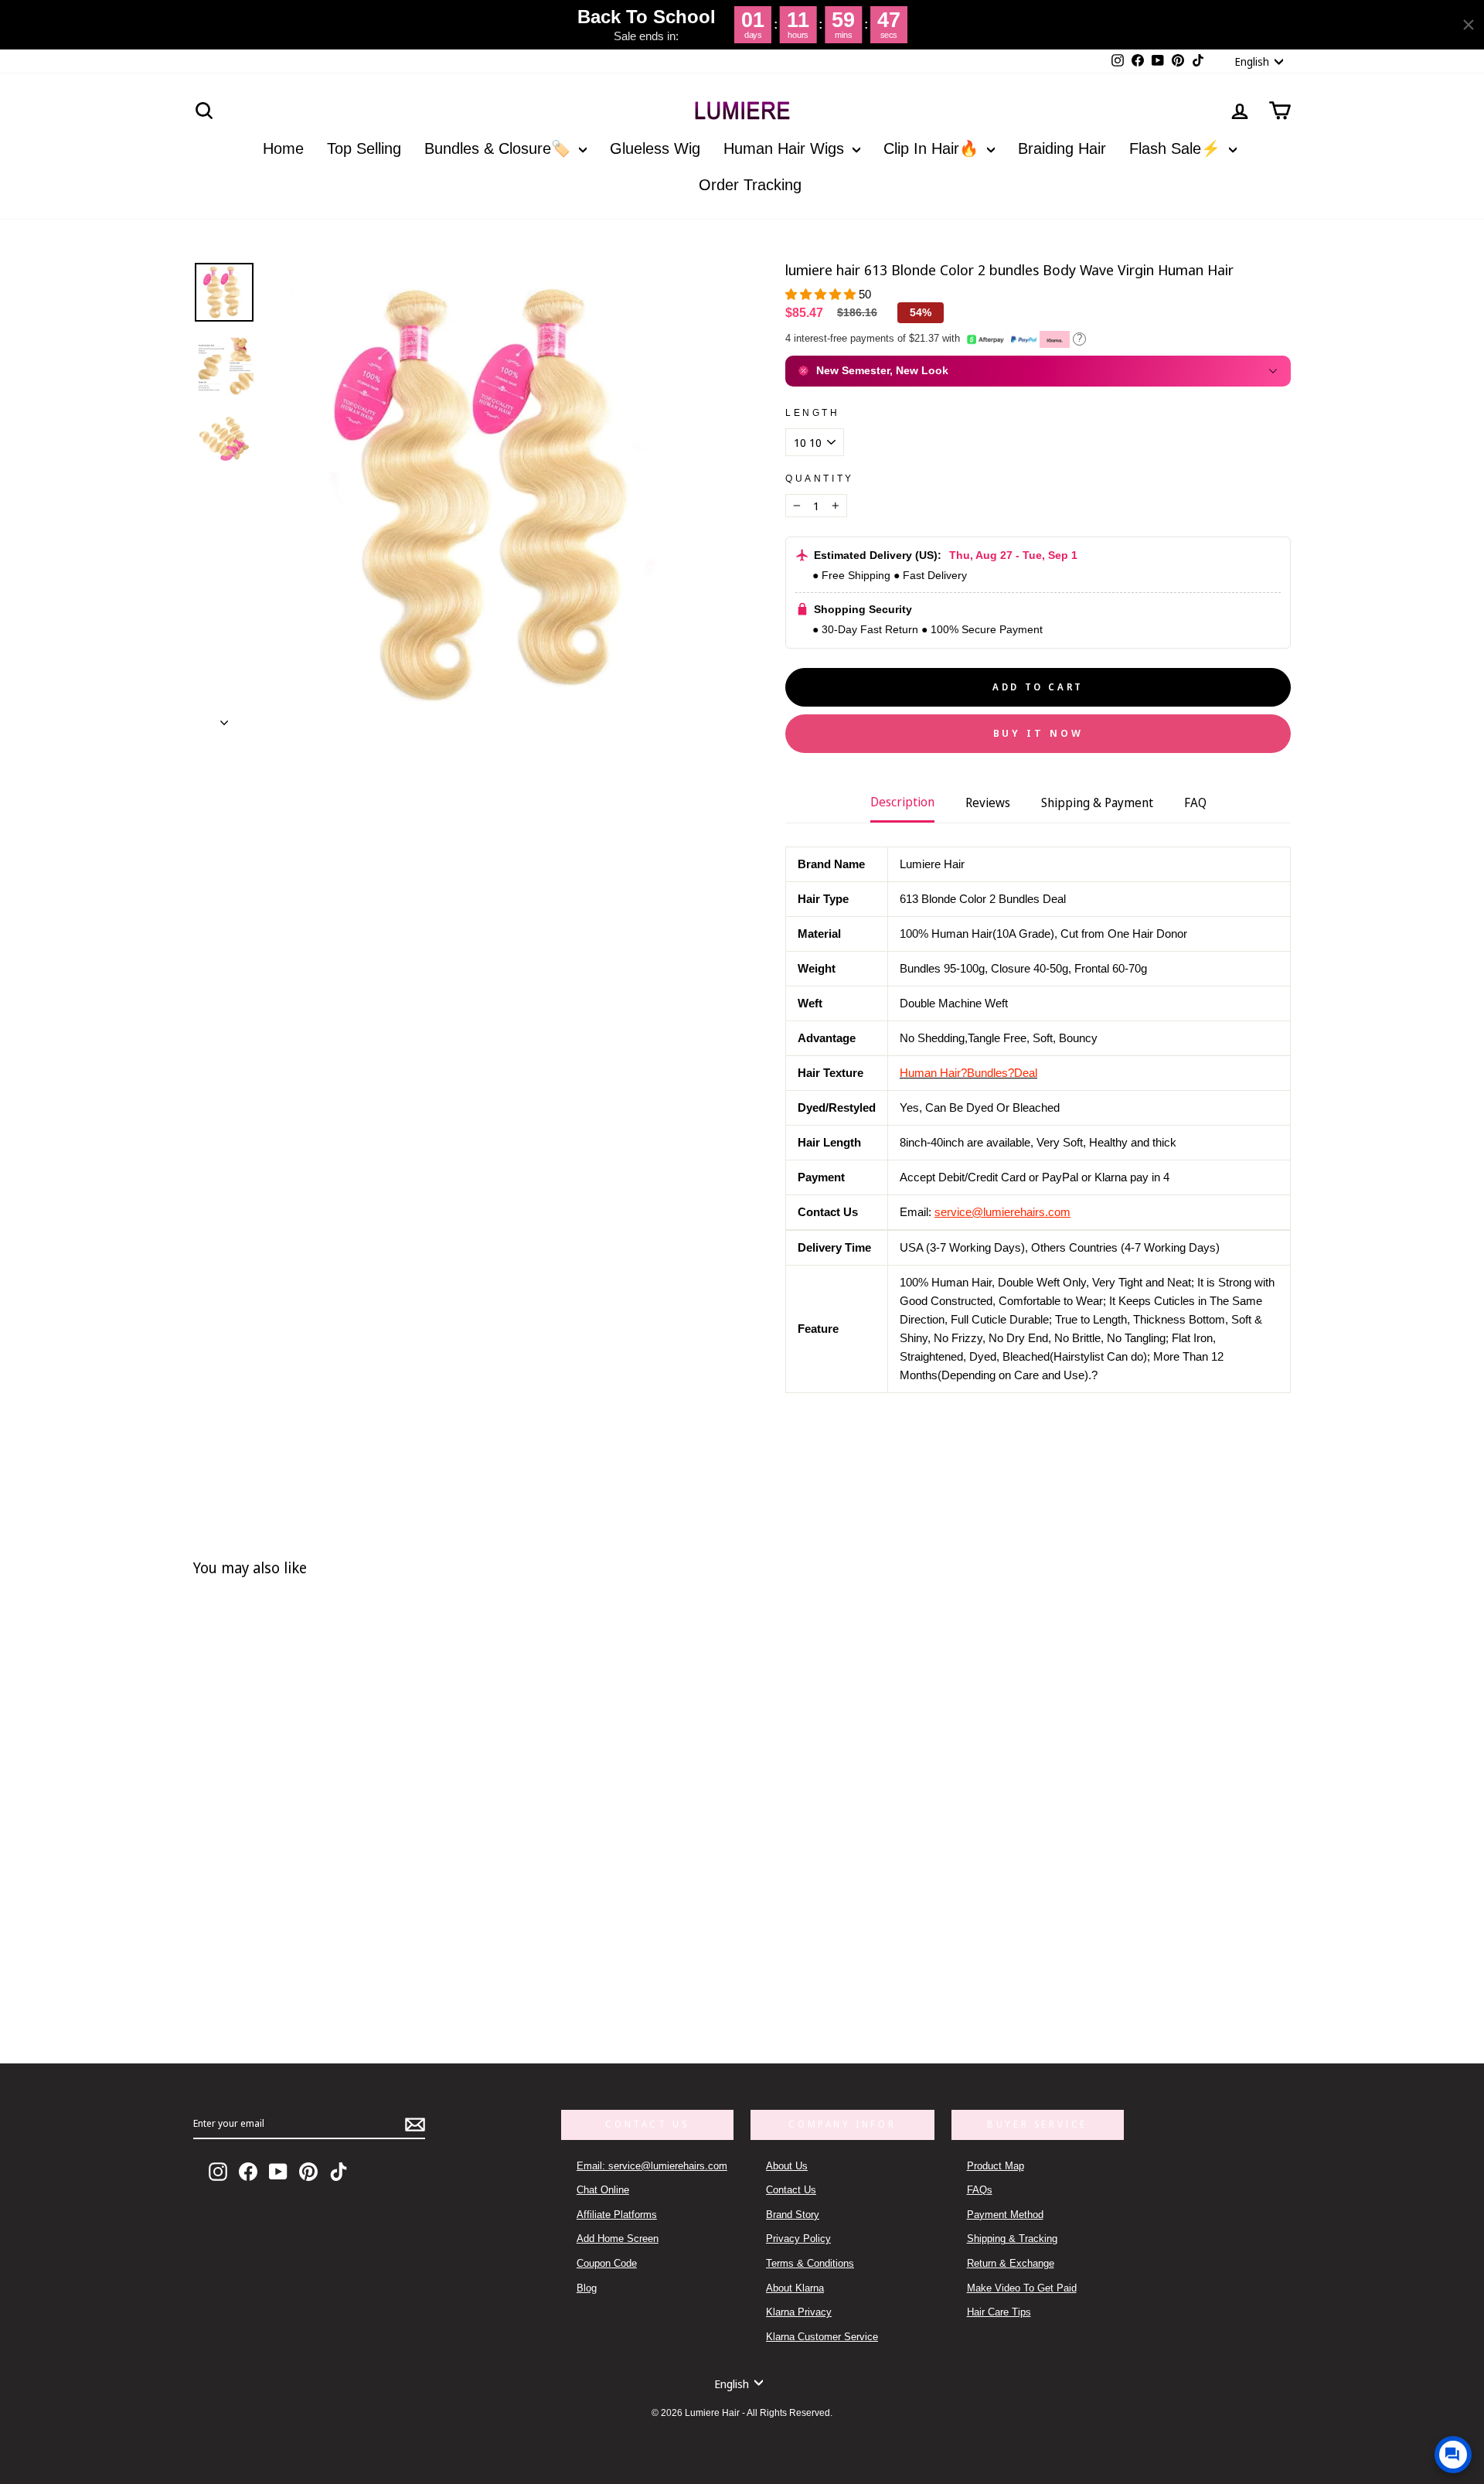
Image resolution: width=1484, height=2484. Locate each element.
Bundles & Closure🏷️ (500, 148)
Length (813, 413)
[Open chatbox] (1453, 2455)
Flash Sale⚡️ (1177, 148)
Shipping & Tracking (1012, 2239)
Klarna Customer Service (822, 2337)
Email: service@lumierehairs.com (652, 2166)
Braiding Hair (1062, 148)
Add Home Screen (618, 2239)
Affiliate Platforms (617, 2215)
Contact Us (791, 2190)
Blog (587, 2288)
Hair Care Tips (999, 2312)
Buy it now (1038, 733)
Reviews (988, 802)
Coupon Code (607, 2263)
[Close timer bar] (1469, 25)
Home (283, 148)
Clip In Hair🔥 (933, 148)
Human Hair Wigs (786, 148)
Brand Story (793, 2215)
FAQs (980, 2190)
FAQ (1195, 802)
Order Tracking (750, 185)
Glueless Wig (655, 148)
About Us (787, 2166)
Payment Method (1005, 2215)
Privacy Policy (798, 2239)
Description (902, 802)
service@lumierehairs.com (1002, 1212)
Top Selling (364, 148)
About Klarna (795, 2288)
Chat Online (603, 2190)
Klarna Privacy (799, 2312)
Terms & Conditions (810, 2263)
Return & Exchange (1011, 2263)
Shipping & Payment (1097, 802)
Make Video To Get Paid (1022, 2288)
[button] (822, 294)
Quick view (435, 1956)
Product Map (996, 2166)
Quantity (820, 479)
